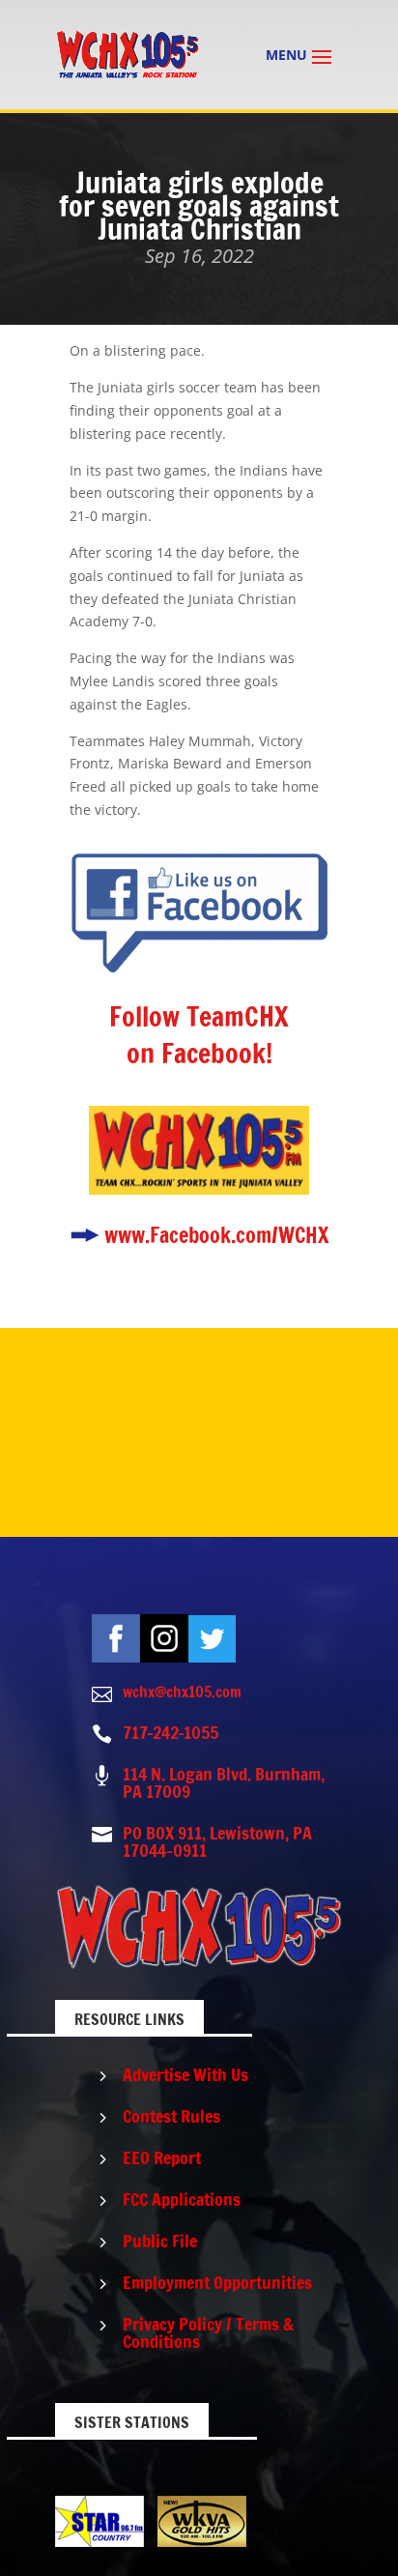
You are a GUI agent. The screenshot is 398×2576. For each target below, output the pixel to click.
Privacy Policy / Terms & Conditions (208, 2332)
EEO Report (162, 2157)
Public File (160, 2241)
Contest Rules (171, 2116)
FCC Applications (182, 2199)
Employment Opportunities (217, 2282)
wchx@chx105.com (182, 1692)
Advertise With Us (185, 2074)
